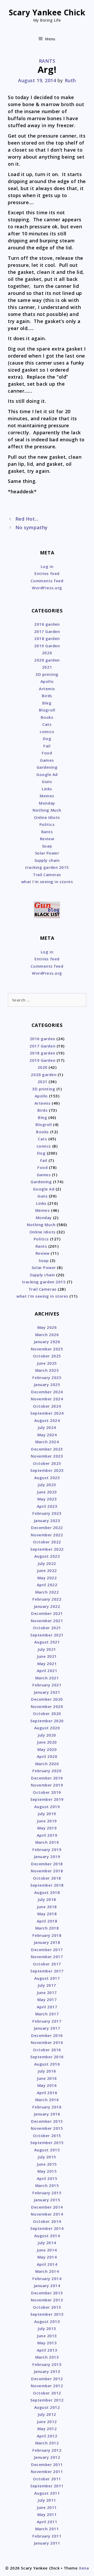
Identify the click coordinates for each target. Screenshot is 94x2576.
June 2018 (47, 1907)
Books (47, 717)
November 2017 (47, 1957)
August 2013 (47, 2321)
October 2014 (47, 2221)
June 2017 (47, 1992)
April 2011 (47, 2522)
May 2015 (47, 2171)
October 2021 (47, 1628)
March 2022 (47, 1592)
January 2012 (47, 2457)
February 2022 (47, 1599)
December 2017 (47, 1950)
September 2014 (47, 2228)
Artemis (47, 689)
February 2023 (47, 1513)
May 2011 (47, 2514)
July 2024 (47, 1427)
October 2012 (47, 2393)
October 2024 (47, 1406)
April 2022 (47, 1585)
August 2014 (47, 2236)
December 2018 (47, 1864)
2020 (47, 653)
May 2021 (47, 1664)
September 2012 (47, 2400)
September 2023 (47, 1470)
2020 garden (47, 660)
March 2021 (47, 1678)
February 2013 (47, 2364)
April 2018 (47, 1921)
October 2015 (47, 2135)
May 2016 (47, 2085)
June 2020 (47, 1742)
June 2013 (47, 2336)
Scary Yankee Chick (47, 12)
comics (47, 732)
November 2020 (47, 1706)
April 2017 (47, 2007)
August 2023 (47, 1478)
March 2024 (47, 1442)
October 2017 (47, 1964)
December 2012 (47, 2379)
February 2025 (47, 1377)
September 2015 (47, 2143)
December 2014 (47, 2207)
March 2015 (47, 2185)
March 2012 (47, 2443)
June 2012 (47, 2422)
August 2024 (47, 1420)
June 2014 (47, 2250)
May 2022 (47, 1578)
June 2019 (47, 1821)
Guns (47, 781)
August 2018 (47, 1892)
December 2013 (47, 2293)
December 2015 (47, 2121)
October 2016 (47, 2050)
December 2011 (47, 2464)
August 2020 (47, 1728)
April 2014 (47, 2264)
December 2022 (47, 1528)
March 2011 (47, 2529)
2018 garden (47, 638)
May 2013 (47, 2343)
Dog (47, 739)
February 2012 (47, 2450)
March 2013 (47, 2357)
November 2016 (47, 2042)
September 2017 (47, 1971)
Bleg (47, 703)
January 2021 (47, 1692)
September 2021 (47, 1635)
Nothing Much (47, 810)
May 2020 (47, 1749)
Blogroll (47, 710)
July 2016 (47, 2071)
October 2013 (47, 2307)
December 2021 (47, 1613)
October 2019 (47, 1792)
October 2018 (47, 1878)
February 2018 (47, 1935)
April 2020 (47, 1756)
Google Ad (47, 774)
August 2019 (47, 1807)
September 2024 (47, 1413)
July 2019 (47, 1814)
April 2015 (47, 2178)
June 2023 (47, 1492)
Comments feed (47, 581)
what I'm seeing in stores (47, 882)
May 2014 (47, 2257)
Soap (47, 846)
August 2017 (47, 1978)
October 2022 (47, 1542)
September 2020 (47, 1721)
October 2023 (47, 1463)
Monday (47, 803)
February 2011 (47, 2536)
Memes (47, 796)
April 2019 (47, 1835)
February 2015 (47, 2193)
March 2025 (47, 1370)
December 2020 (47, 1699)
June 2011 (47, 2507)
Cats (47, 724)
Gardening (47, 767)
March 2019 (47, 1842)
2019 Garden (47, 646)
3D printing (47, 674)
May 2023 (47, 1499)
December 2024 (47, 1392)
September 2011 (47, 2486)
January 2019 (47, 1856)
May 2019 (47, 1828)
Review (47, 839)
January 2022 (47, 1606)
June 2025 (47, 1363)
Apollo (47, 681)
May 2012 (47, 2429)
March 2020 (47, 1764)
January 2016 (47, 2114)
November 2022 (47, 1535)
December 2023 (47, 1449)
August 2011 (47, 2493)
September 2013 (47, 2314)
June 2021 (47, 1656)
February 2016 (47, 2107)
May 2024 (47, 1435)
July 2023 (47, 1485)
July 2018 (47, 1899)
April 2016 (47, 2093)
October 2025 (47, 1356)
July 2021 (47, 1649)
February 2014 (47, 2279)
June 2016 (47, 2078)
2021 (47, 667)
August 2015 (47, 2150)
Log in (47, 566)
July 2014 (47, 2243)
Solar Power (47, 853)
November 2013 (47, 2300)
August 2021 (47, 1642)
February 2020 (47, 1771)
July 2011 (47, 2500)
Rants (47, 61)
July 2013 (47, 2328)
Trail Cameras (47, 875)
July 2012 (47, 2414)
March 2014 (47, 2271)
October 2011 (47, 2479)
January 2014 (47, 2286)
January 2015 (47, 2200)
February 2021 (47, 1685)
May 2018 (47, 1914)
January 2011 (47, 2543)
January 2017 (47, 2028)
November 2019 (47, 1785)
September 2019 (47, 1799)
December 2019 (47, 1778)
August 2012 (47, 2407)
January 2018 (47, 1942)
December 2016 (47, 2035)
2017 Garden (47, 631)
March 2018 (47, 1928)
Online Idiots (47, 817)
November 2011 (47, 2471)
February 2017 (47, 2021)
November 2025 (47, 1349)
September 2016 (47, 2057)
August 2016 (47, 2064)
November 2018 (47, 1871)
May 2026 (47, 1327)
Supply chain (47, 860)
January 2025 (47, 1384)
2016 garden (47, 624)
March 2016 (47, 2100)
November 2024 (47, 1399)
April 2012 (47, 2436)
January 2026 (47, 1342)
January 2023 (47, 1520)
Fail (47, 746)
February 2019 (47, 1849)
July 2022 (47, 1563)
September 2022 (47, 1549)
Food (47, 753)
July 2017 (47, 1985)
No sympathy (32, 527)
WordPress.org (47, 588)
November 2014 (47, 2214)
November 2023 (47, 1456)
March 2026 (47, 1335)
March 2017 (47, 2014)
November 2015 (47, 2128)
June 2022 (47, 1570)
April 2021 (47, 1671)
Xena (84, 2568)
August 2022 (47, 1556)
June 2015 (47, 2164)
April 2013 (47, 2350)
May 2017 (47, 1999)
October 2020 (47, 1713)
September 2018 (47, 1885)
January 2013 (47, 2371)
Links (47, 789)
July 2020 (47, 1735)
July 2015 (47, 2157)
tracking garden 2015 (47, 867)
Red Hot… (27, 519)
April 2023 (47, 1506)
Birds (47, 696)
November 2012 (47, 2386)
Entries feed (47, 573)
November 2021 (47, 1621)
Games (47, 760)
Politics (47, 824)
